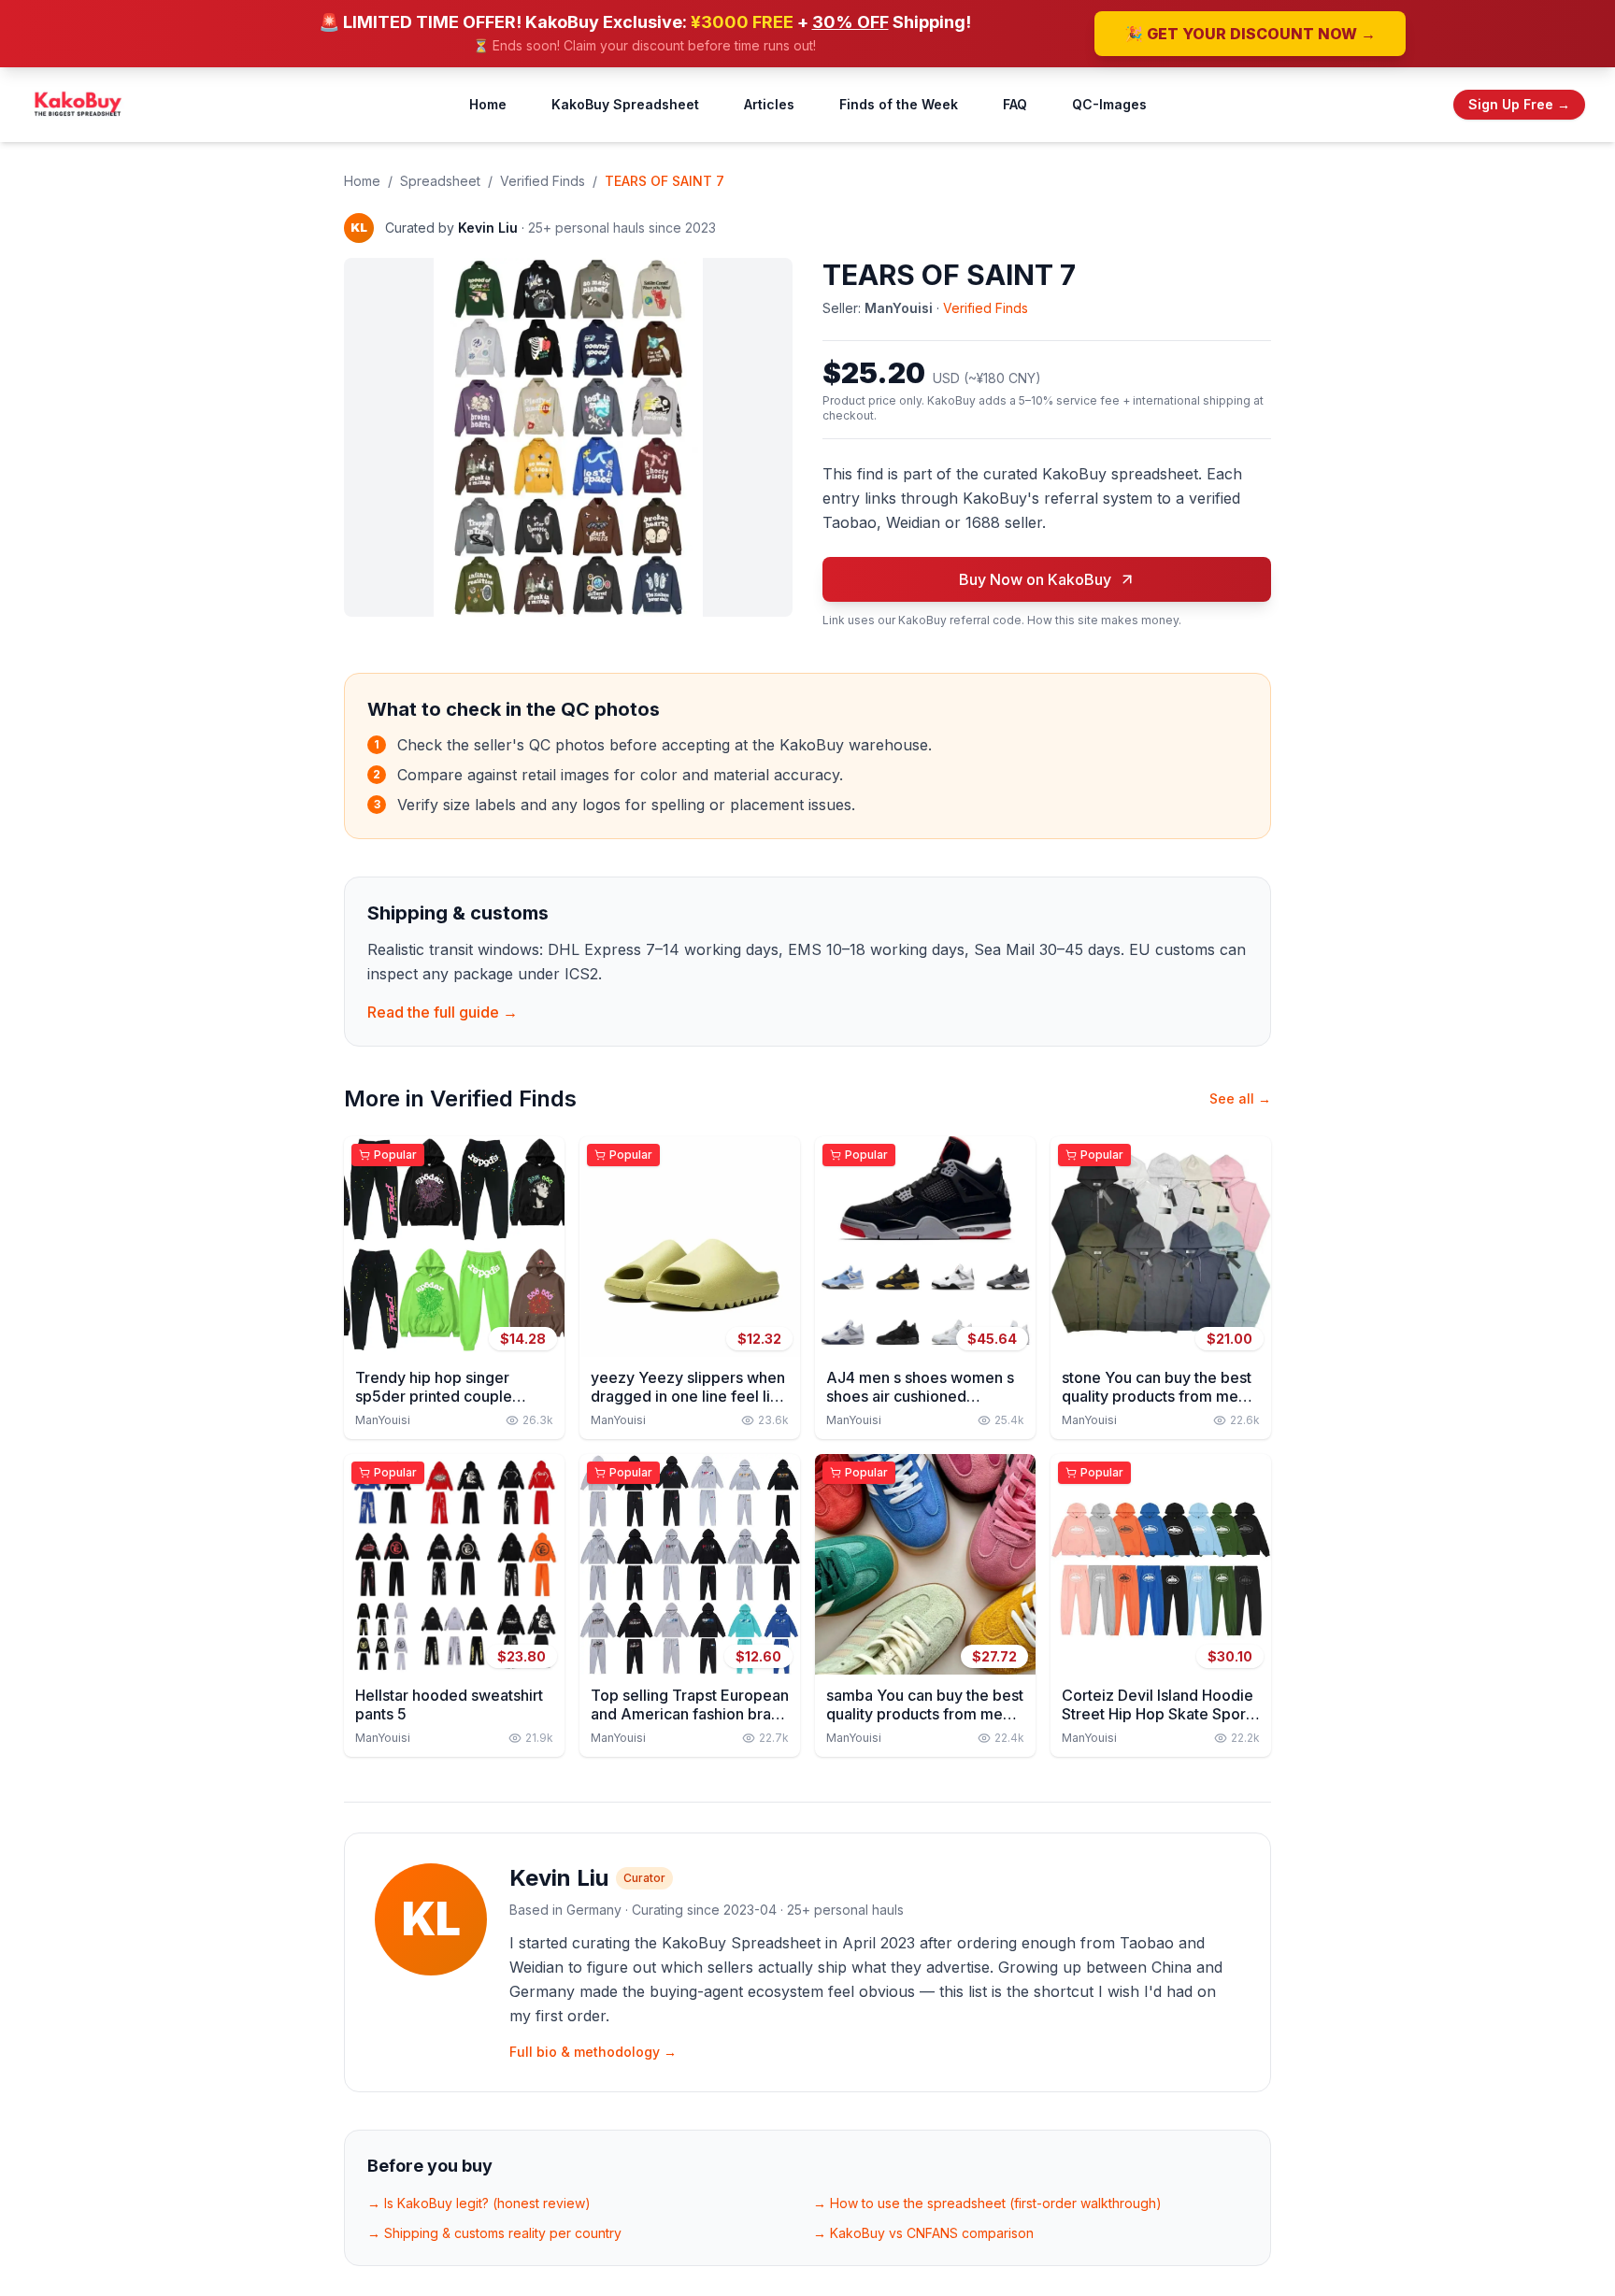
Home (488, 104)
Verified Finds (543, 181)
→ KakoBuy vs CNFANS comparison (923, 2233)
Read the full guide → (443, 1012)
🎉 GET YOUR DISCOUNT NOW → (1250, 34)
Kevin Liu (488, 228)
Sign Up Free (1519, 104)
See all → (1240, 1098)
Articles (769, 104)
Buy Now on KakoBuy (1035, 579)
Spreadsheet (440, 181)
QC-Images (1109, 104)
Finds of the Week (899, 104)
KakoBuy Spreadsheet (625, 104)
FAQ (1015, 104)
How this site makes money (1103, 620)
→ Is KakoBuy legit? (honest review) (479, 2203)
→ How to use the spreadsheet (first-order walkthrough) (987, 2203)
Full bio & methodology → (593, 2052)
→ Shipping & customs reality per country (494, 2233)
